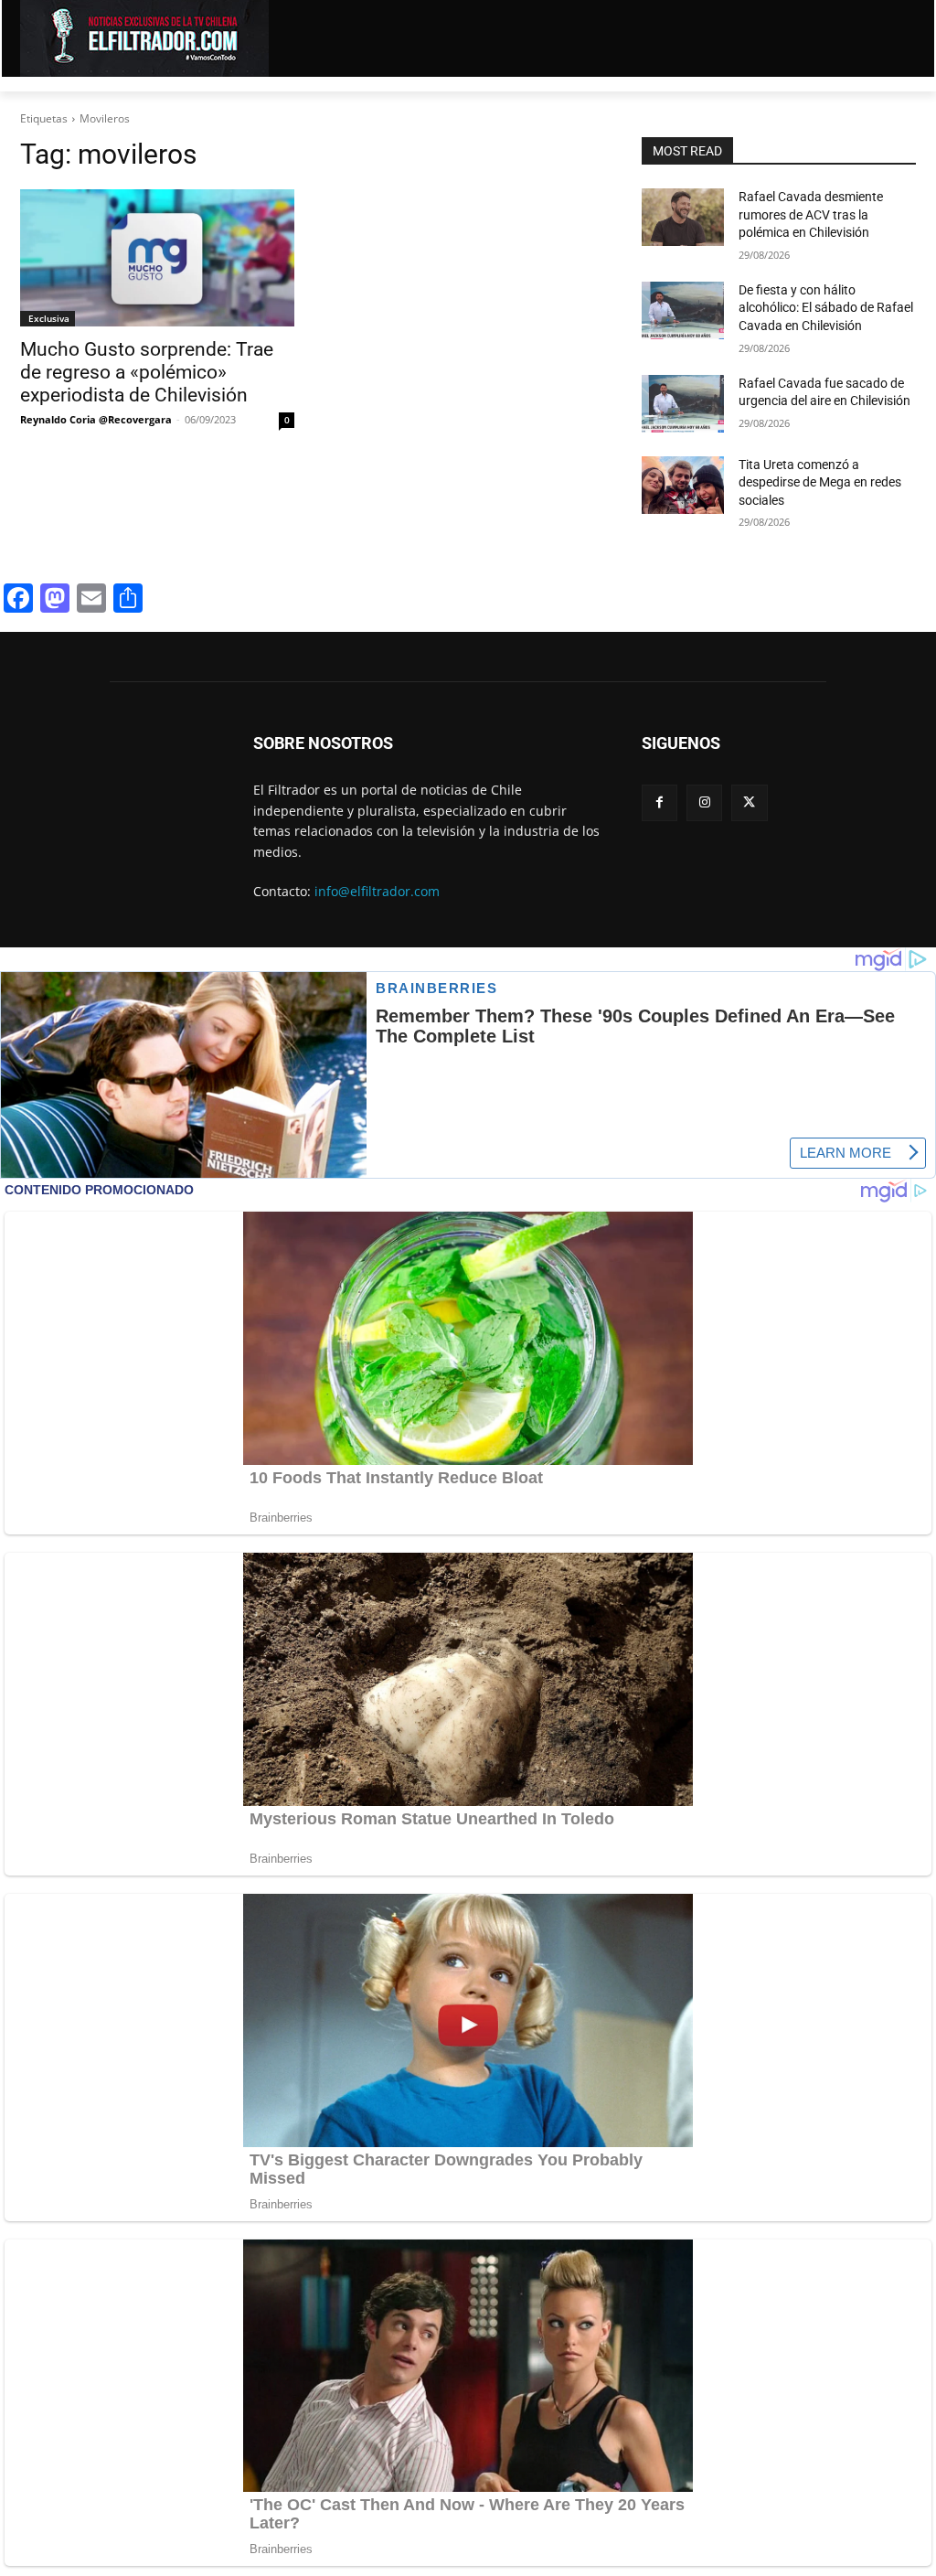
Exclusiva (48, 318)
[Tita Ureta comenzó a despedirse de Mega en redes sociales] (683, 485)
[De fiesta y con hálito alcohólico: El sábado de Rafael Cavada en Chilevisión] (683, 310)
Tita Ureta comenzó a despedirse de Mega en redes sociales (820, 482)
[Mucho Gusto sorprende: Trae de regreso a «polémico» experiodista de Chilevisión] (157, 258)
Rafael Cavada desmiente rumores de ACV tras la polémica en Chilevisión (811, 214)
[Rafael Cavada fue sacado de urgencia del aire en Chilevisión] (683, 404)
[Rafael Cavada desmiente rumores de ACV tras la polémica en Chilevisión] (683, 217)
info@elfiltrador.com (377, 891)
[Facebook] (659, 802)
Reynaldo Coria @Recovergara (96, 419)
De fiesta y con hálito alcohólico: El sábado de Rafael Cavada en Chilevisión (826, 308)
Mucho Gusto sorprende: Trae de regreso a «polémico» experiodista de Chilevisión (147, 372)
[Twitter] (749, 802)
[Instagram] (704, 802)
